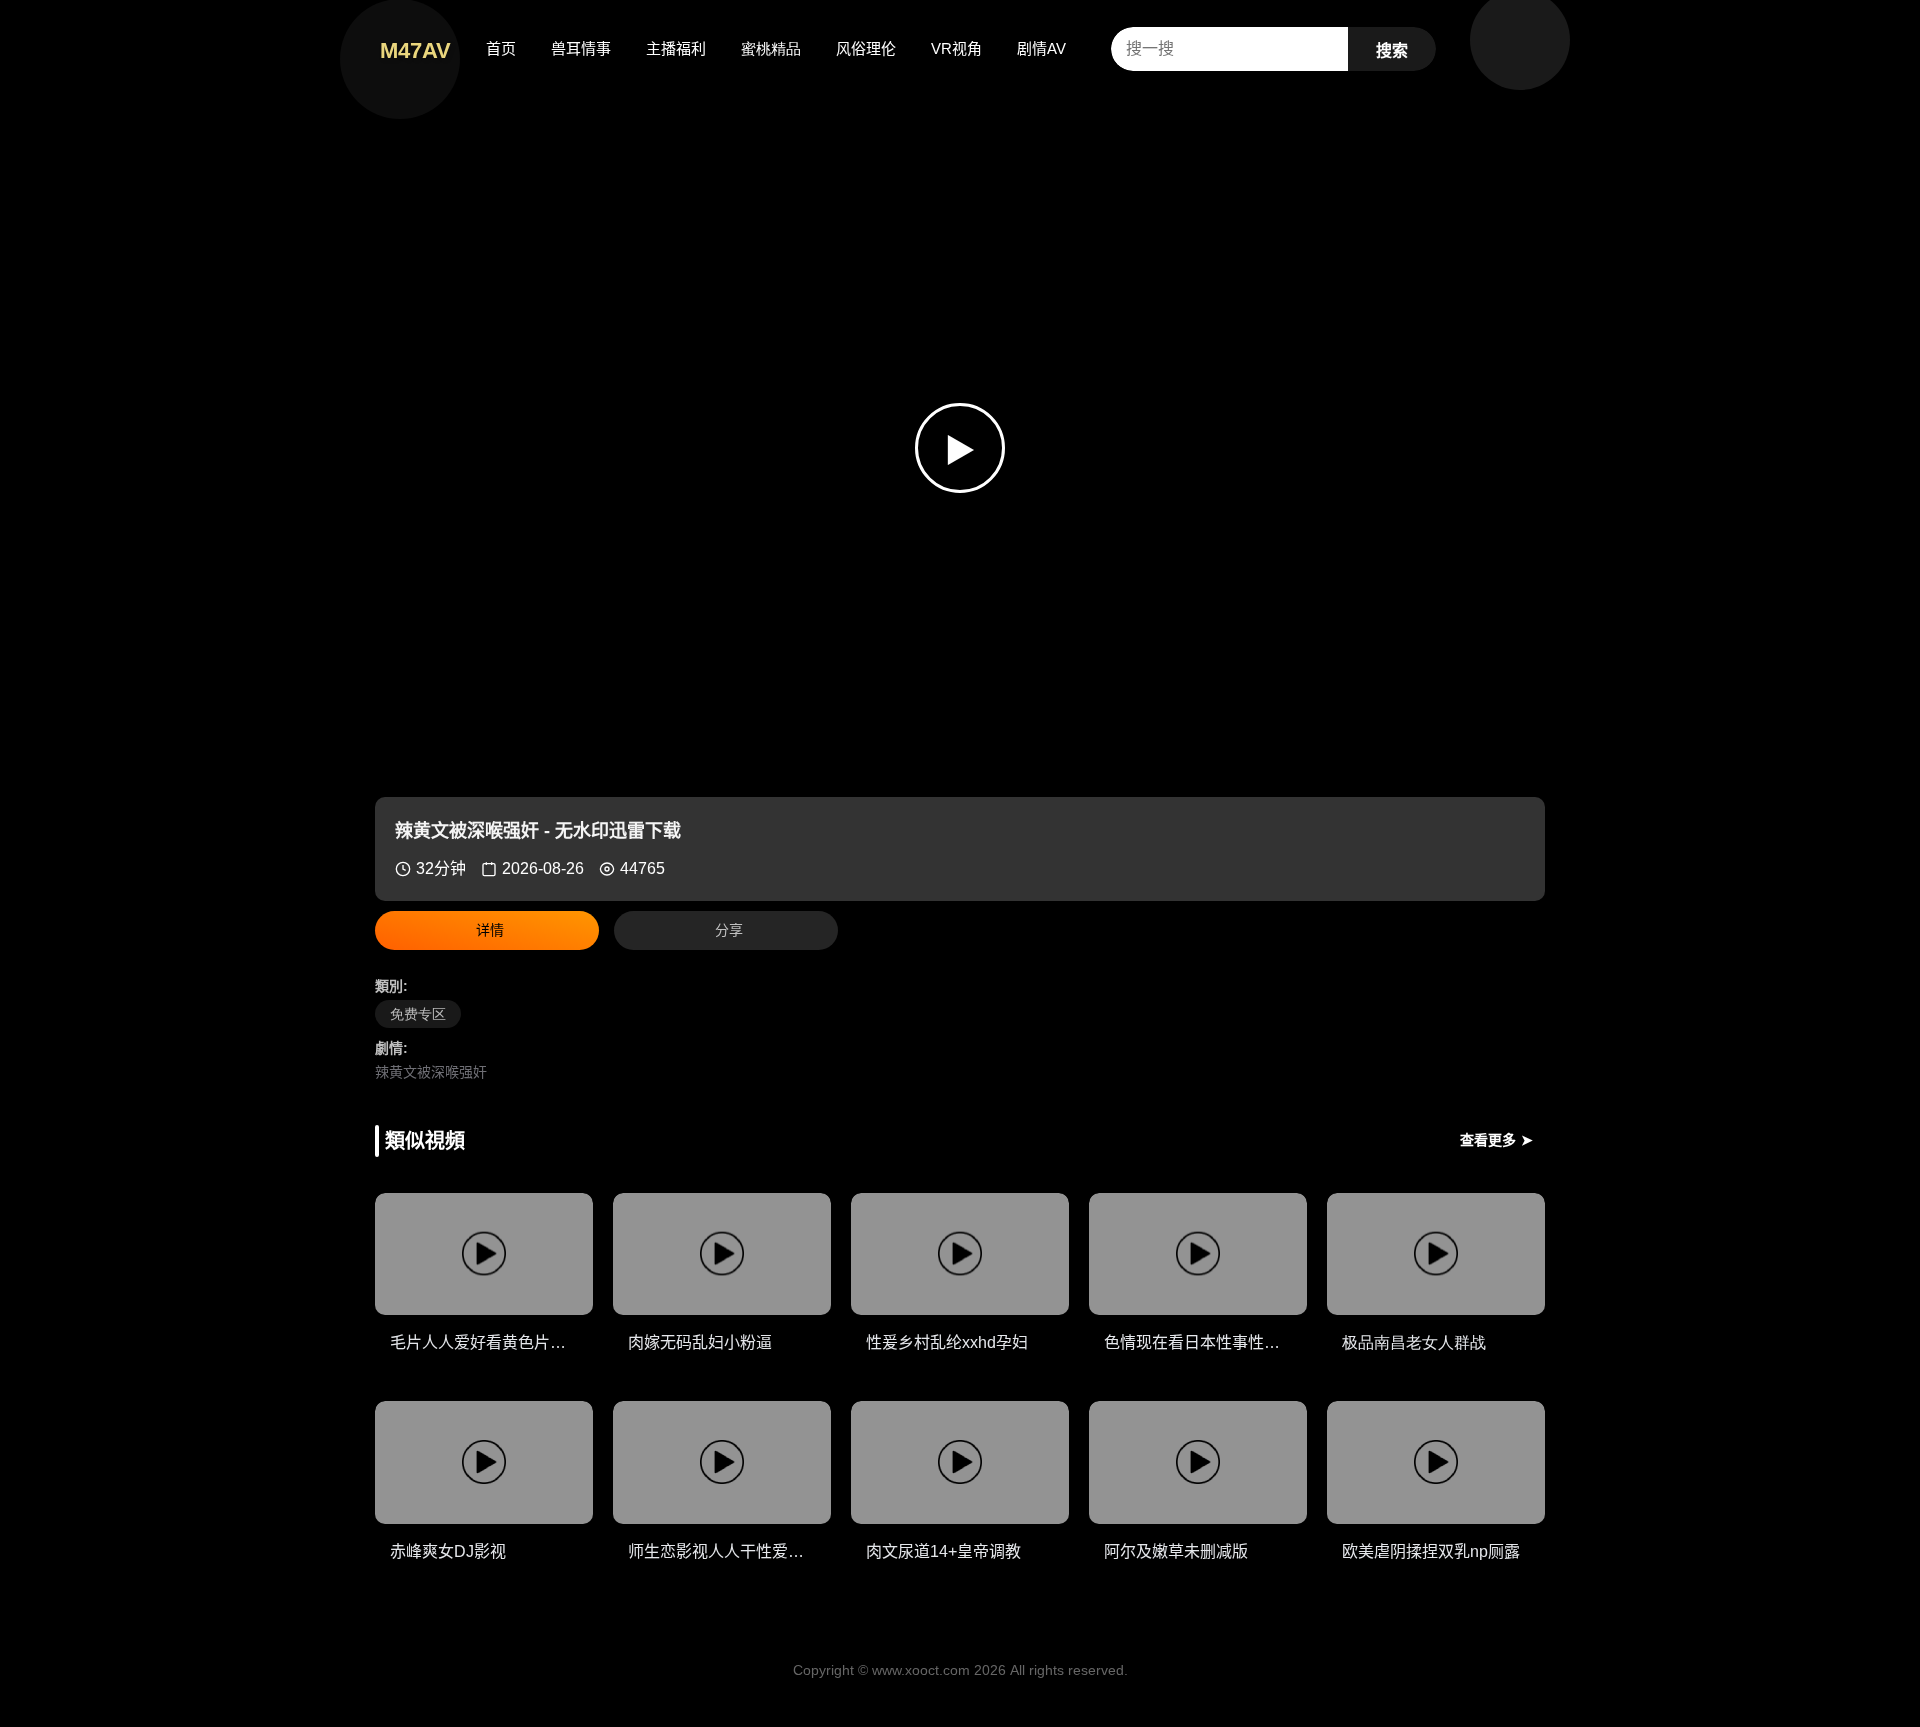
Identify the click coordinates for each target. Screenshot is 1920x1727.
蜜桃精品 (771, 48)
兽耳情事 (581, 48)
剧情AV (1041, 48)
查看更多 (1496, 1140)
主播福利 (676, 48)
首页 (501, 48)
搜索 (1392, 50)
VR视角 (956, 48)
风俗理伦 (866, 48)
